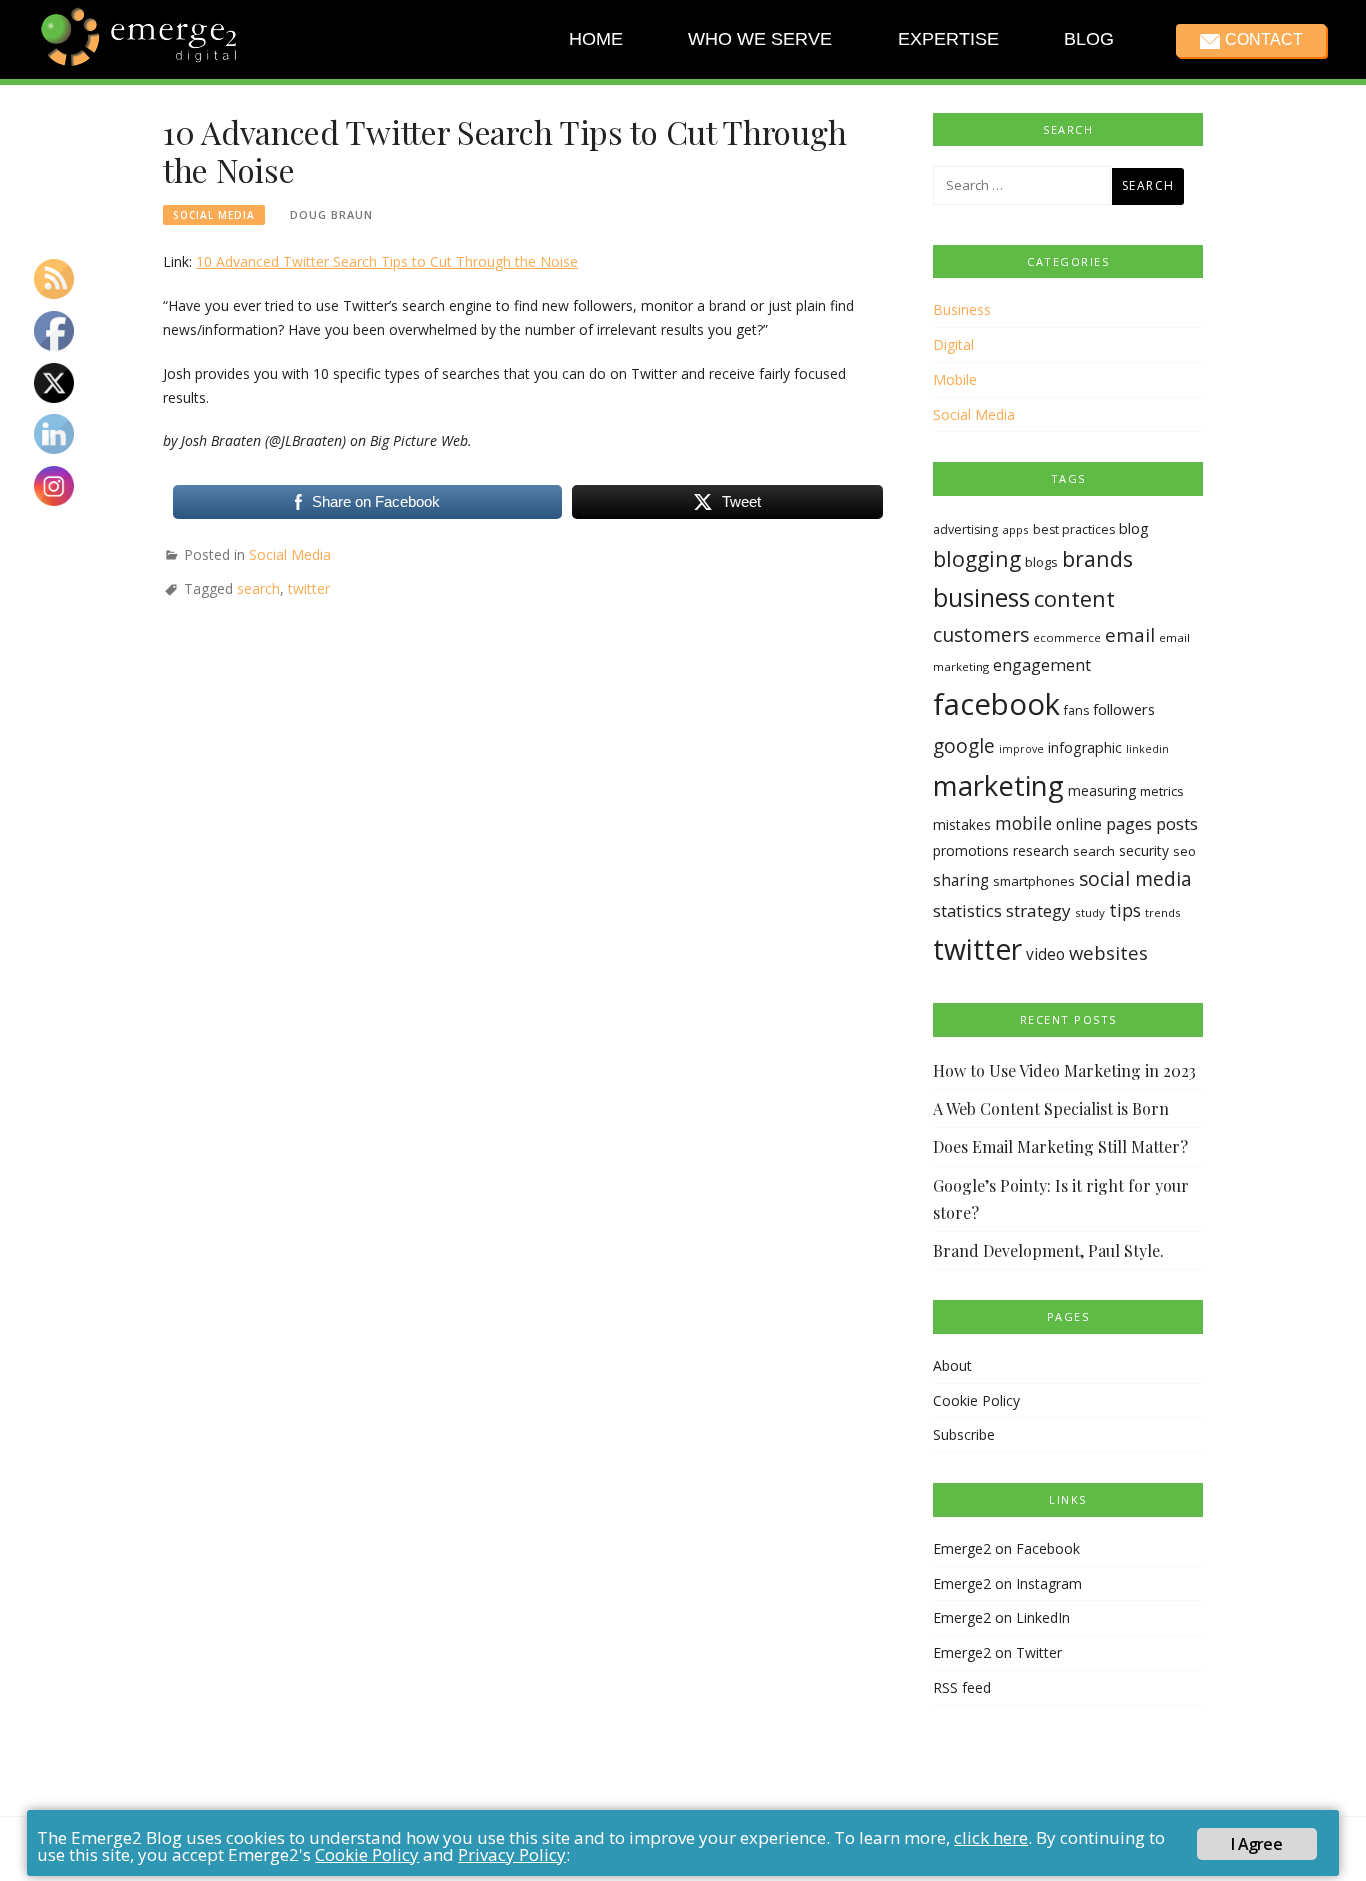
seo (1184, 851)
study (1090, 912)
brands (1097, 558)
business (981, 597)
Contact (1263, 39)
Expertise (947, 39)
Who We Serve (760, 39)
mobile (1023, 823)
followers (1124, 709)
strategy (1038, 910)
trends (1163, 912)
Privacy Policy (512, 1854)
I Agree (1256, 1844)
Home (596, 39)
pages (1129, 823)
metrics (1162, 791)
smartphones (1034, 881)
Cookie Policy (976, 1400)
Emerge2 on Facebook (1006, 1548)
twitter (309, 588)
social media (1135, 878)
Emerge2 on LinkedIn (1001, 1617)
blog (1134, 528)
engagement (1042, 665)
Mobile (955, 379)
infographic (1085, 747)
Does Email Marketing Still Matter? (1060, 1146)
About (952, 1365)
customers (981, 634)
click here (991, 1837)
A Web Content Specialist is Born (1051, 1108)
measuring (1102, 790)
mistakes (962, 824)
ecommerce (1067, 637)
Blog (1089, 39)
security (1144, 850)
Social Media (214, 215)
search (258, 588)
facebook (996, 704)
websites (1108, 952)
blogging (977, 558)
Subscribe (964, 1434)
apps (1015, 529)
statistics (967, 910)
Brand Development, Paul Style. (1048, 1250)
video (1045, 954)
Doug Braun (331, 214)
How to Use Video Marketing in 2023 (1064, 1070)
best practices (1074, 529)
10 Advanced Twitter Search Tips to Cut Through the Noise (387, 261)
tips (1125, 910)
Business (962, 309)
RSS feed (962, 1687)
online (1079, 824)
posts (1177, 823)
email (1130, 635)
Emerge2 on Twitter (997, 1652)
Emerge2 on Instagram (1007, 1583)
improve (1021, 749)
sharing (961, 880)
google (964, 746)
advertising (965, 529)
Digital (953, 344)
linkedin (1147, 749)
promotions (971, 850)
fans (1076, 710)
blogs (1041, 562)
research (1041, 850)
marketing (998, 785)
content (1074, 598)
